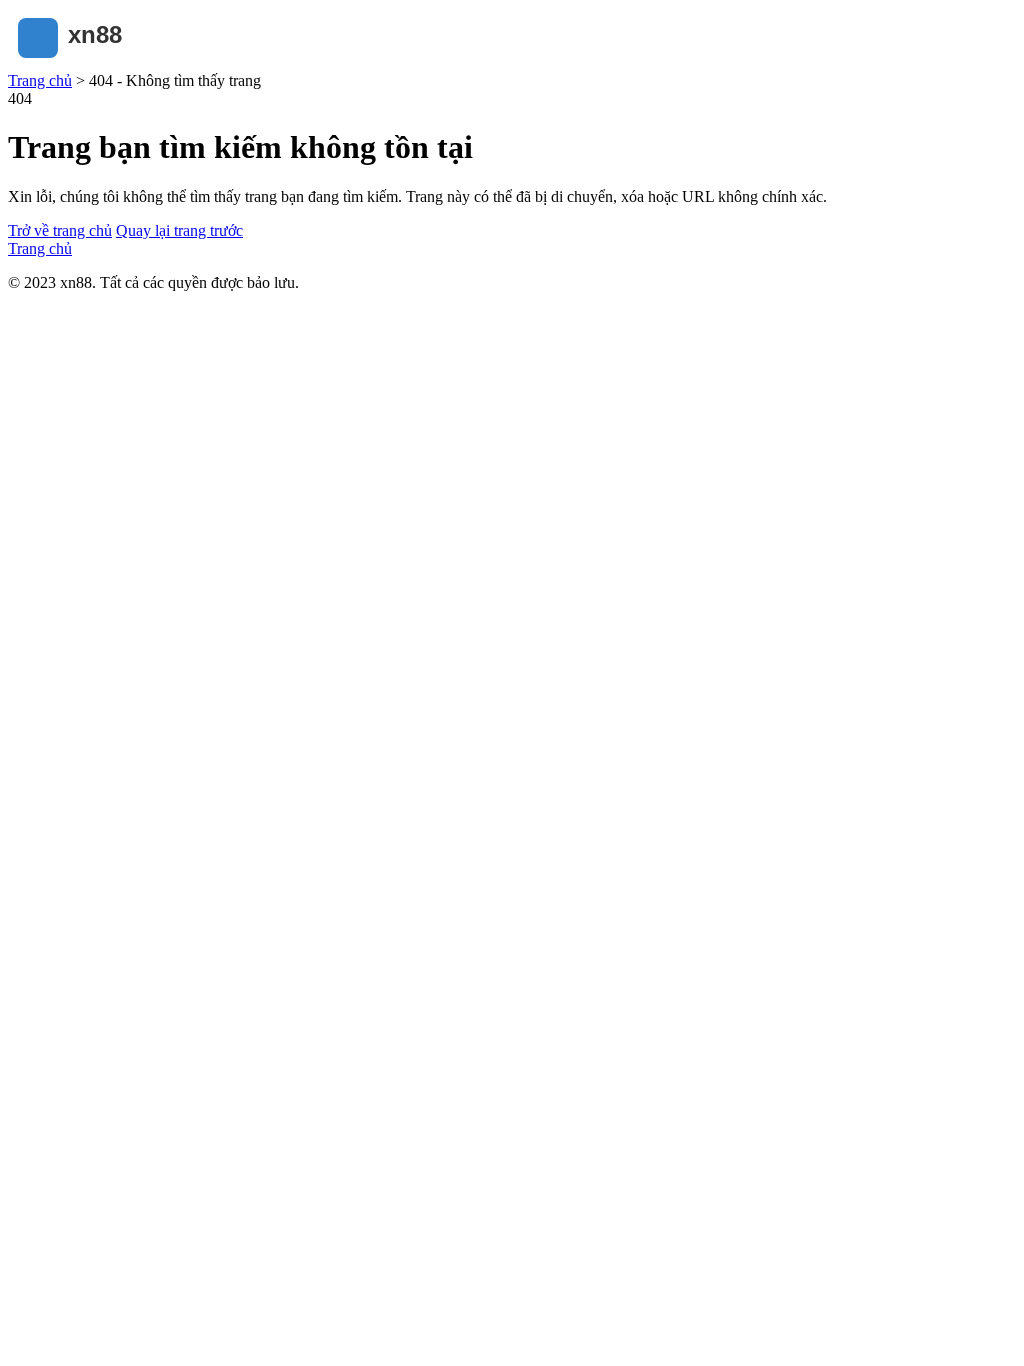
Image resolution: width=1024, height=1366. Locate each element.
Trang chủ (40, 80)
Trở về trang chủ (60, 230)
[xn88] (108, 62)
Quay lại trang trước (179, 230)
